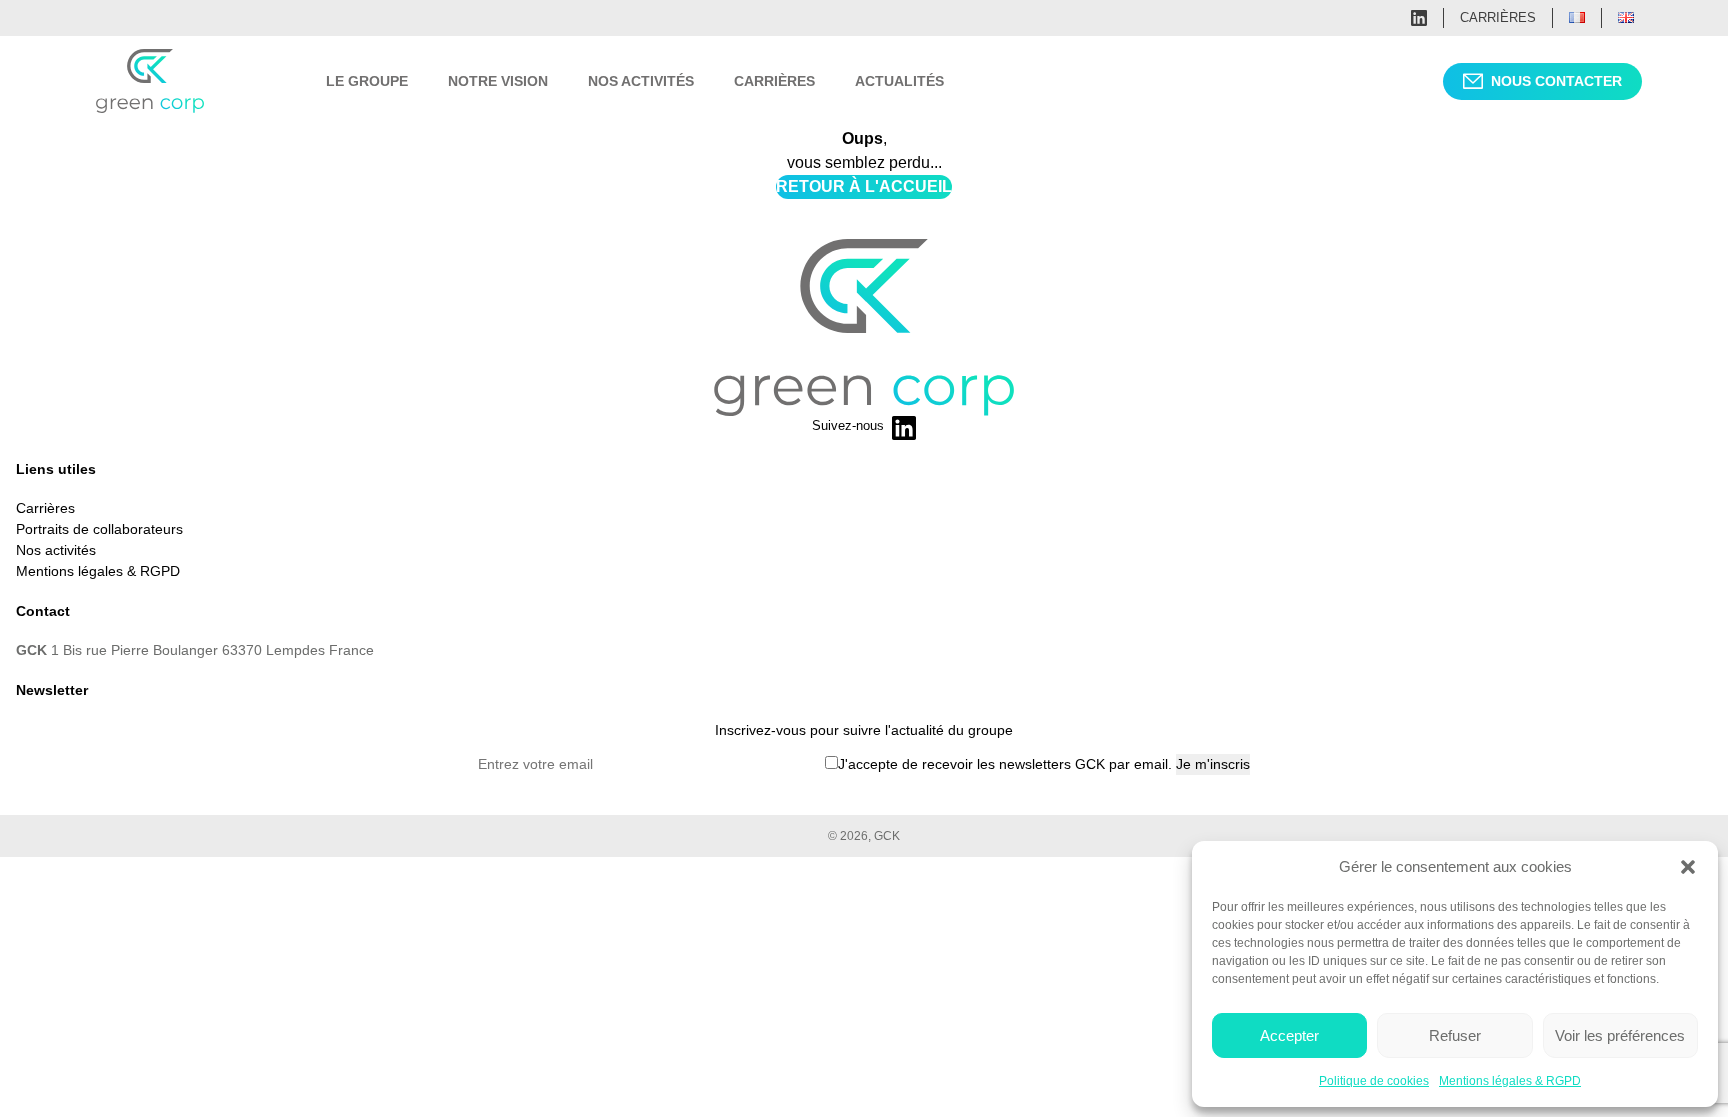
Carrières (1498, 17)
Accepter (1289, 1035)
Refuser (1455, 1035)
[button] (1688, 867)
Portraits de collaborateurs (99, 529)
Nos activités (641, 81)
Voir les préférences (1620, 1035)
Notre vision (498, 81)
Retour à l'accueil (864, 186)
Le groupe (367, 81)
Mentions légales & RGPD (1510, 1081)
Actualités (899, 81)
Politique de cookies (1374, 1081)
